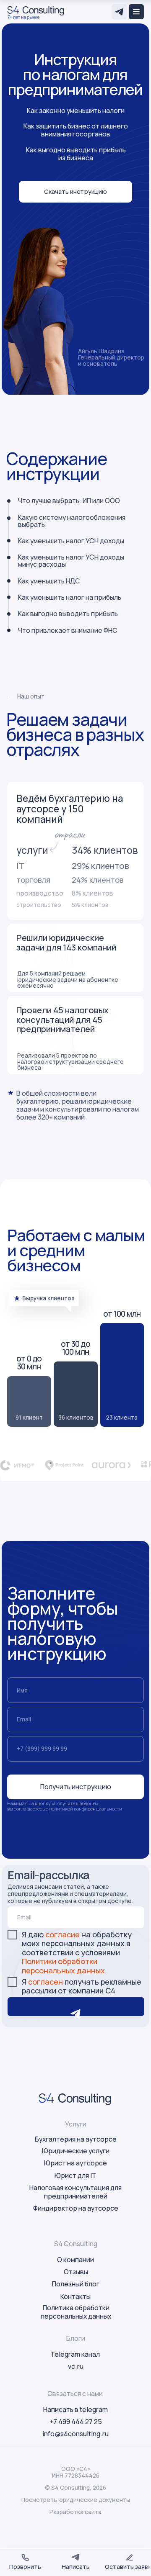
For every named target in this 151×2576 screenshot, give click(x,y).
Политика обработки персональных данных (76, 2312)
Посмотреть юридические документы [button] (76, 2500)
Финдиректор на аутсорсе (76, 2208)
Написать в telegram (75, 2409)
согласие (63, 1934)
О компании (75, 2260)
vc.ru (76, 2366)
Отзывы (76, 2272)
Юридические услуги (76, 2151)
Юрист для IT (75, 2175)
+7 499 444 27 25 (76, 2422)
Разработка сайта (75, 2512)
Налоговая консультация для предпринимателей (75, 2192)
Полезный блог (76, 2284)
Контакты (75, 2296)
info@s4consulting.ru (75, 2434)
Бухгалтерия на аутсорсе (76, 2139)
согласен (46, 1982)
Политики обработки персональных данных (63, 1966)
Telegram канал (75, 2354)
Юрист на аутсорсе (75, 2163)
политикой (61, 1809)
